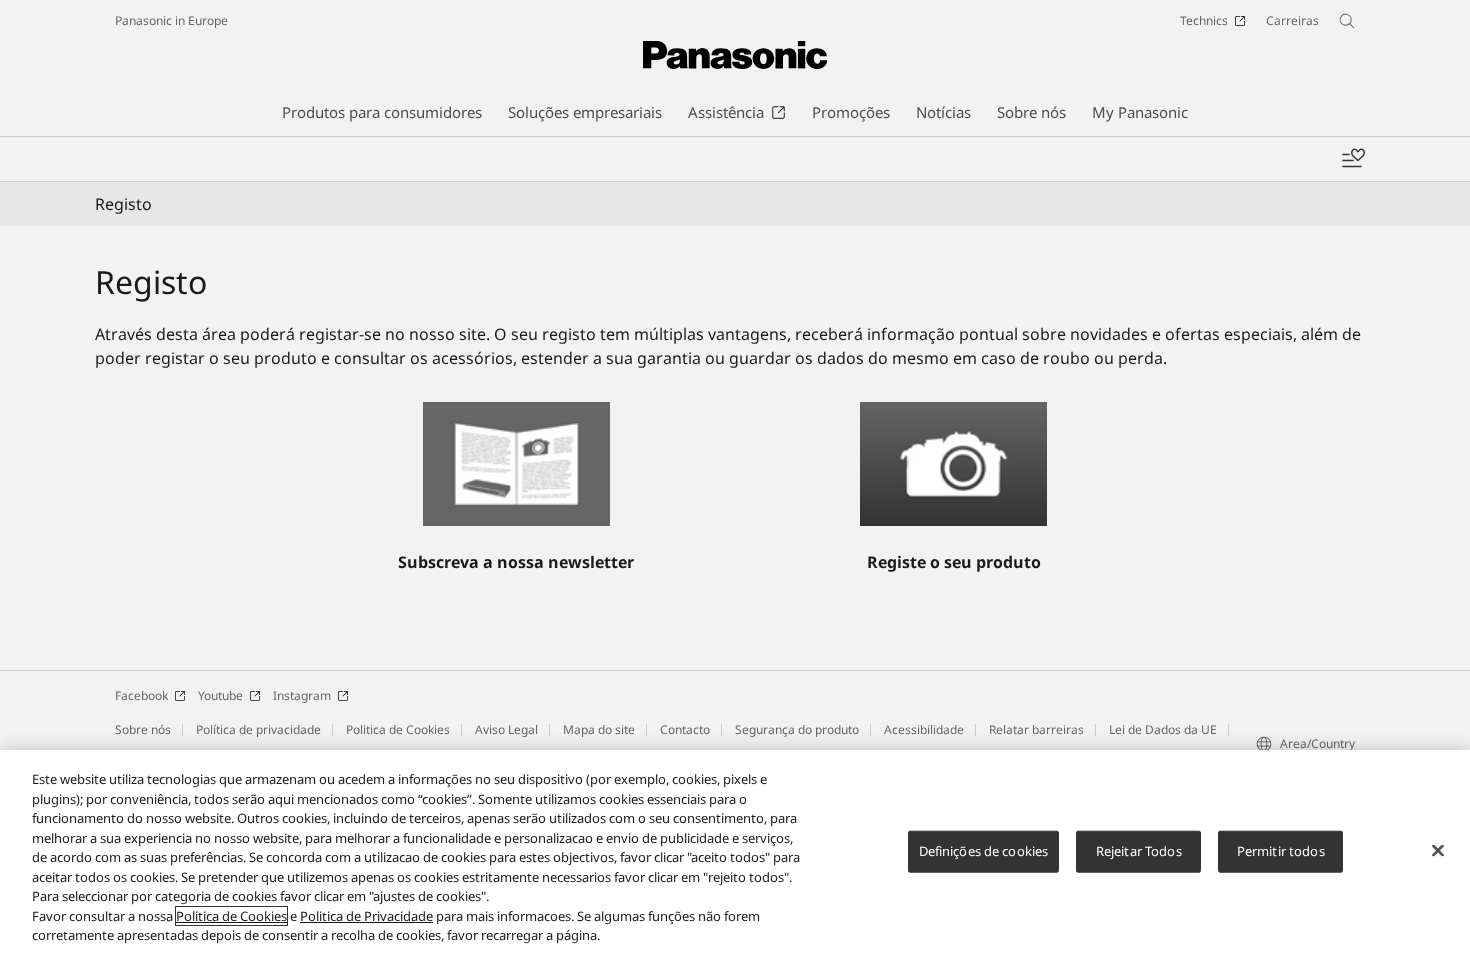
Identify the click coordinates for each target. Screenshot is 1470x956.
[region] (735, 853)
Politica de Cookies (398, 729)
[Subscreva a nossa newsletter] (516, 464)
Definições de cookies (984, 851)
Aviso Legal (506, 729)
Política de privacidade (258, 729)
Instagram (302, 695)
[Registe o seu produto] (953, 464)
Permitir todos (1281, 851)
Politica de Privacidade (366, 916)
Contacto (685, 729)
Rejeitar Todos (1139, 851)
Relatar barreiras (1036, 729)
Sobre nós (143, 729)
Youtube (220, 695)
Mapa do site (599, 729)
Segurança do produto (797, 729)
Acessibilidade (924, 729)
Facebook (141, 695)
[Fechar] (1438, 851)
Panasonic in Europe (171, 20)
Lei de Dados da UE (1163, 729)
